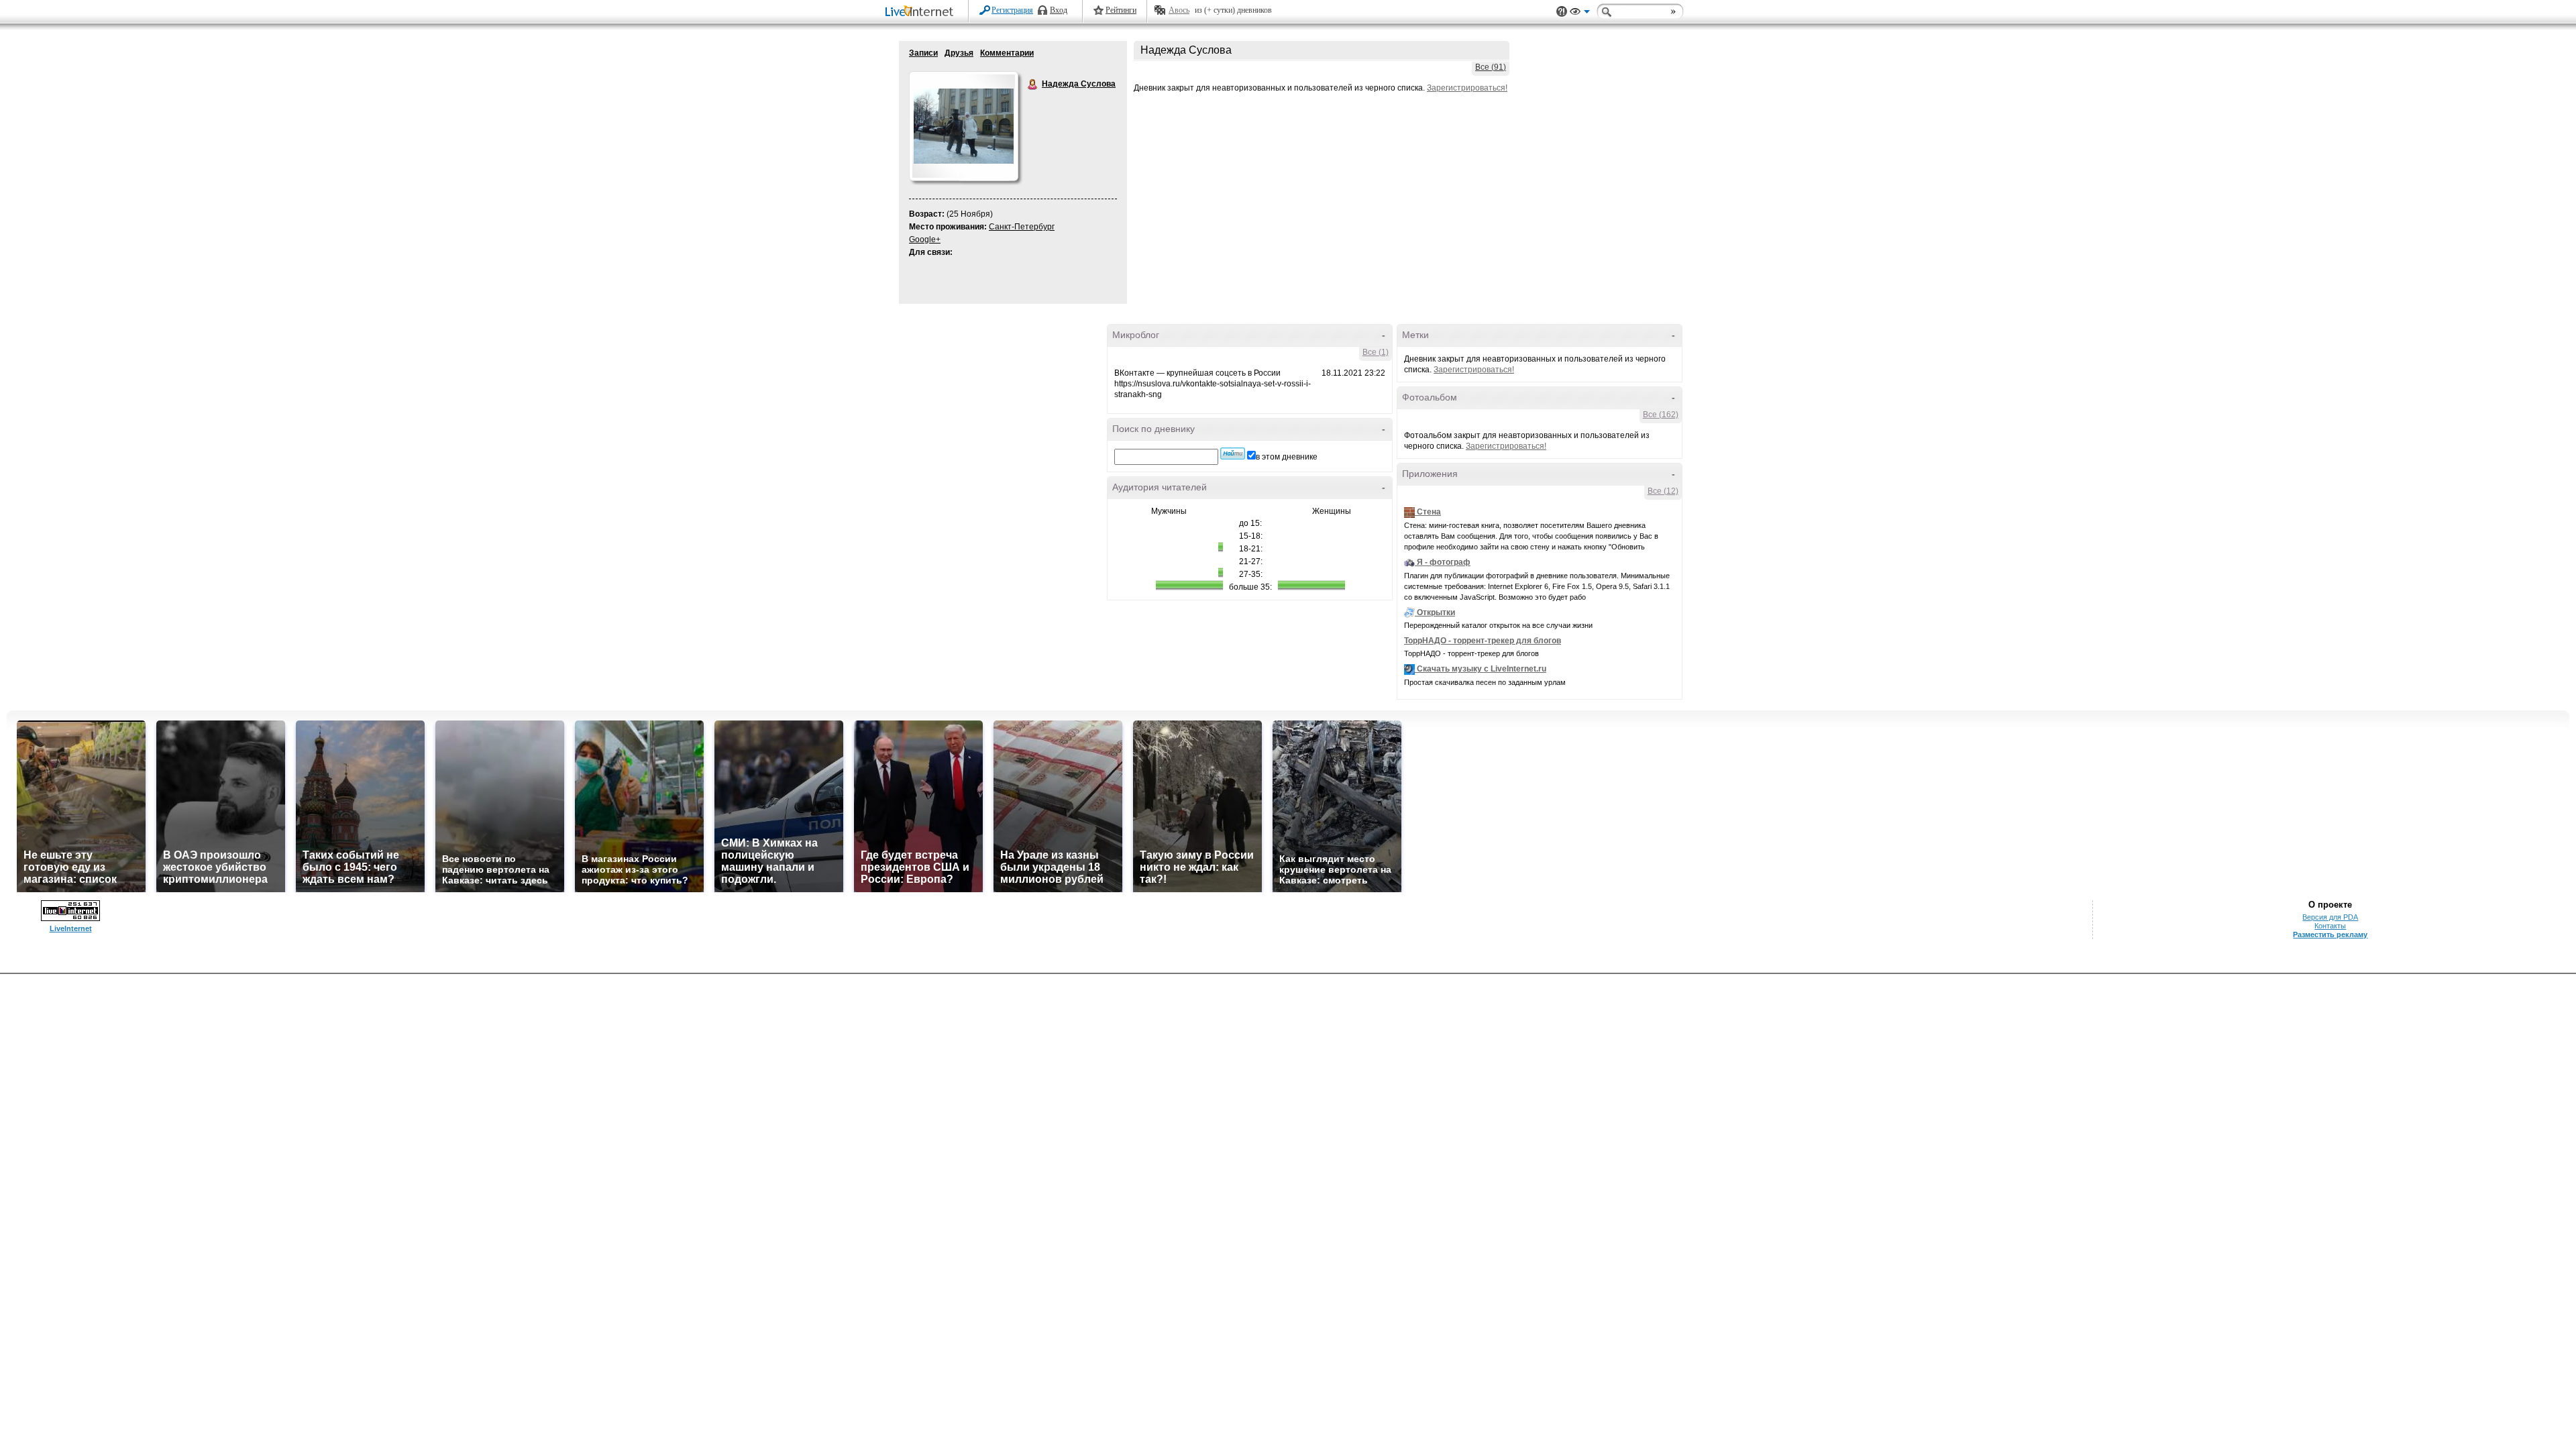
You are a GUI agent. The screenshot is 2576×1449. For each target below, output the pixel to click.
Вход (1059, 10)
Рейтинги (1121, 10)
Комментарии (1007, 53)
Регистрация (1012, 10)
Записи (923, 53)
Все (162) (1661, 415)
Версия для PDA (2330, 917)
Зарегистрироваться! (1467, 88)
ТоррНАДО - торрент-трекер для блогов (1483, 641)
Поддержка (1562, 12)
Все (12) (1663, 491)
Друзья (959, 53)
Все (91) (1491, 67)
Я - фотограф (1444, 562)
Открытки (1436, 612)
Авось (1179, 10)
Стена (1429, 512)
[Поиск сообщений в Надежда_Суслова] (1233, 453)
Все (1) (1376, 352)
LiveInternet (922, 12)
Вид (1580, 13)
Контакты (2330, 926)
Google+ (925, 239)
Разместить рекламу (2330, 934)
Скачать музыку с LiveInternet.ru (1482, 669)
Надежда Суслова (1033, 85)
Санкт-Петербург (1022, 227)
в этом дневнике (1287, 457)
